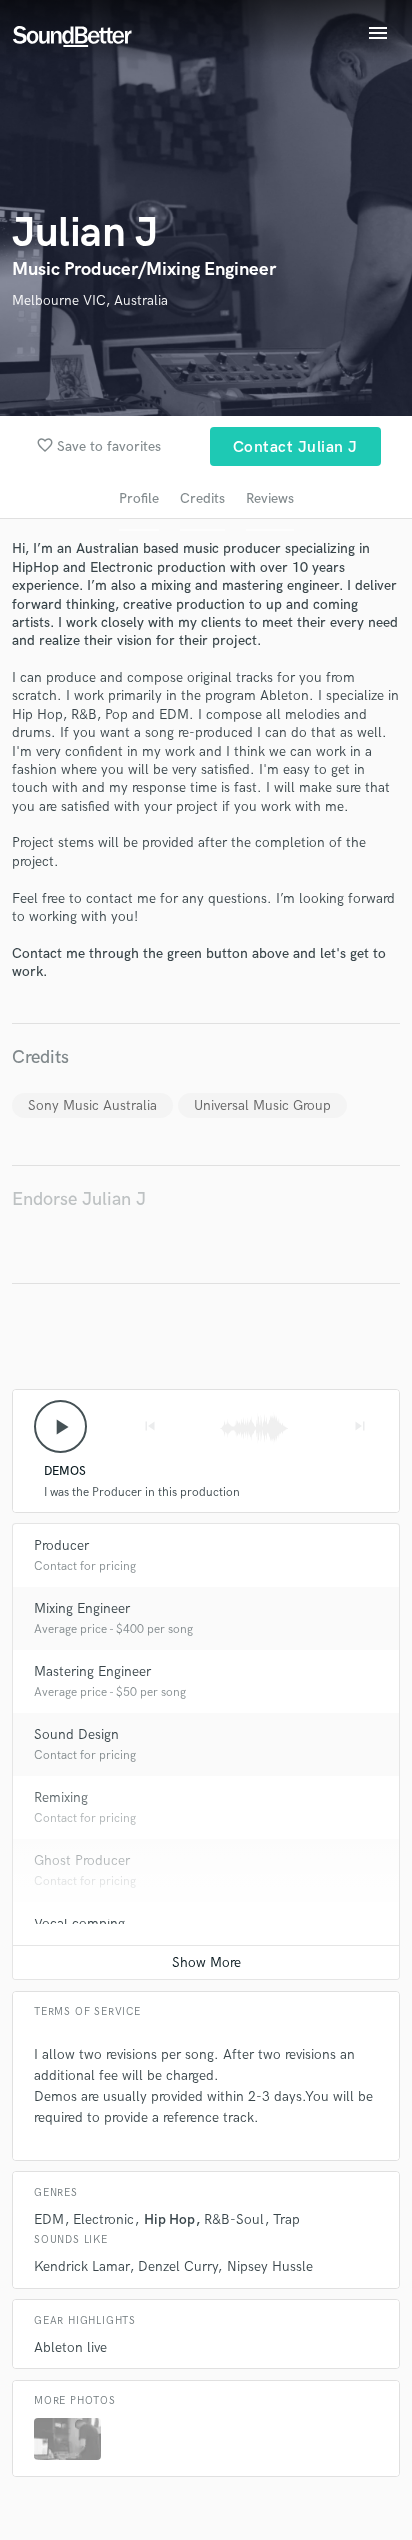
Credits (202, 498)
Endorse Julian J (79, 1199)
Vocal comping (79, 1923)
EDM (49, 2219)
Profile (139, 498)
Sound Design (76, 1734)
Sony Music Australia (92, 1105)
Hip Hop (169, 2219)
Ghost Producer (82, 1860)
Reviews (270, 498)
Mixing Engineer (82, 1608)
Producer (61, 1545)
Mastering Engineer (92, 1671)
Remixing (61, 1797)
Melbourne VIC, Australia (90, 300)
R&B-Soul (234, 2219)
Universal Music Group (262, 1105)
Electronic (103, 2219)
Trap (286, 2219)
